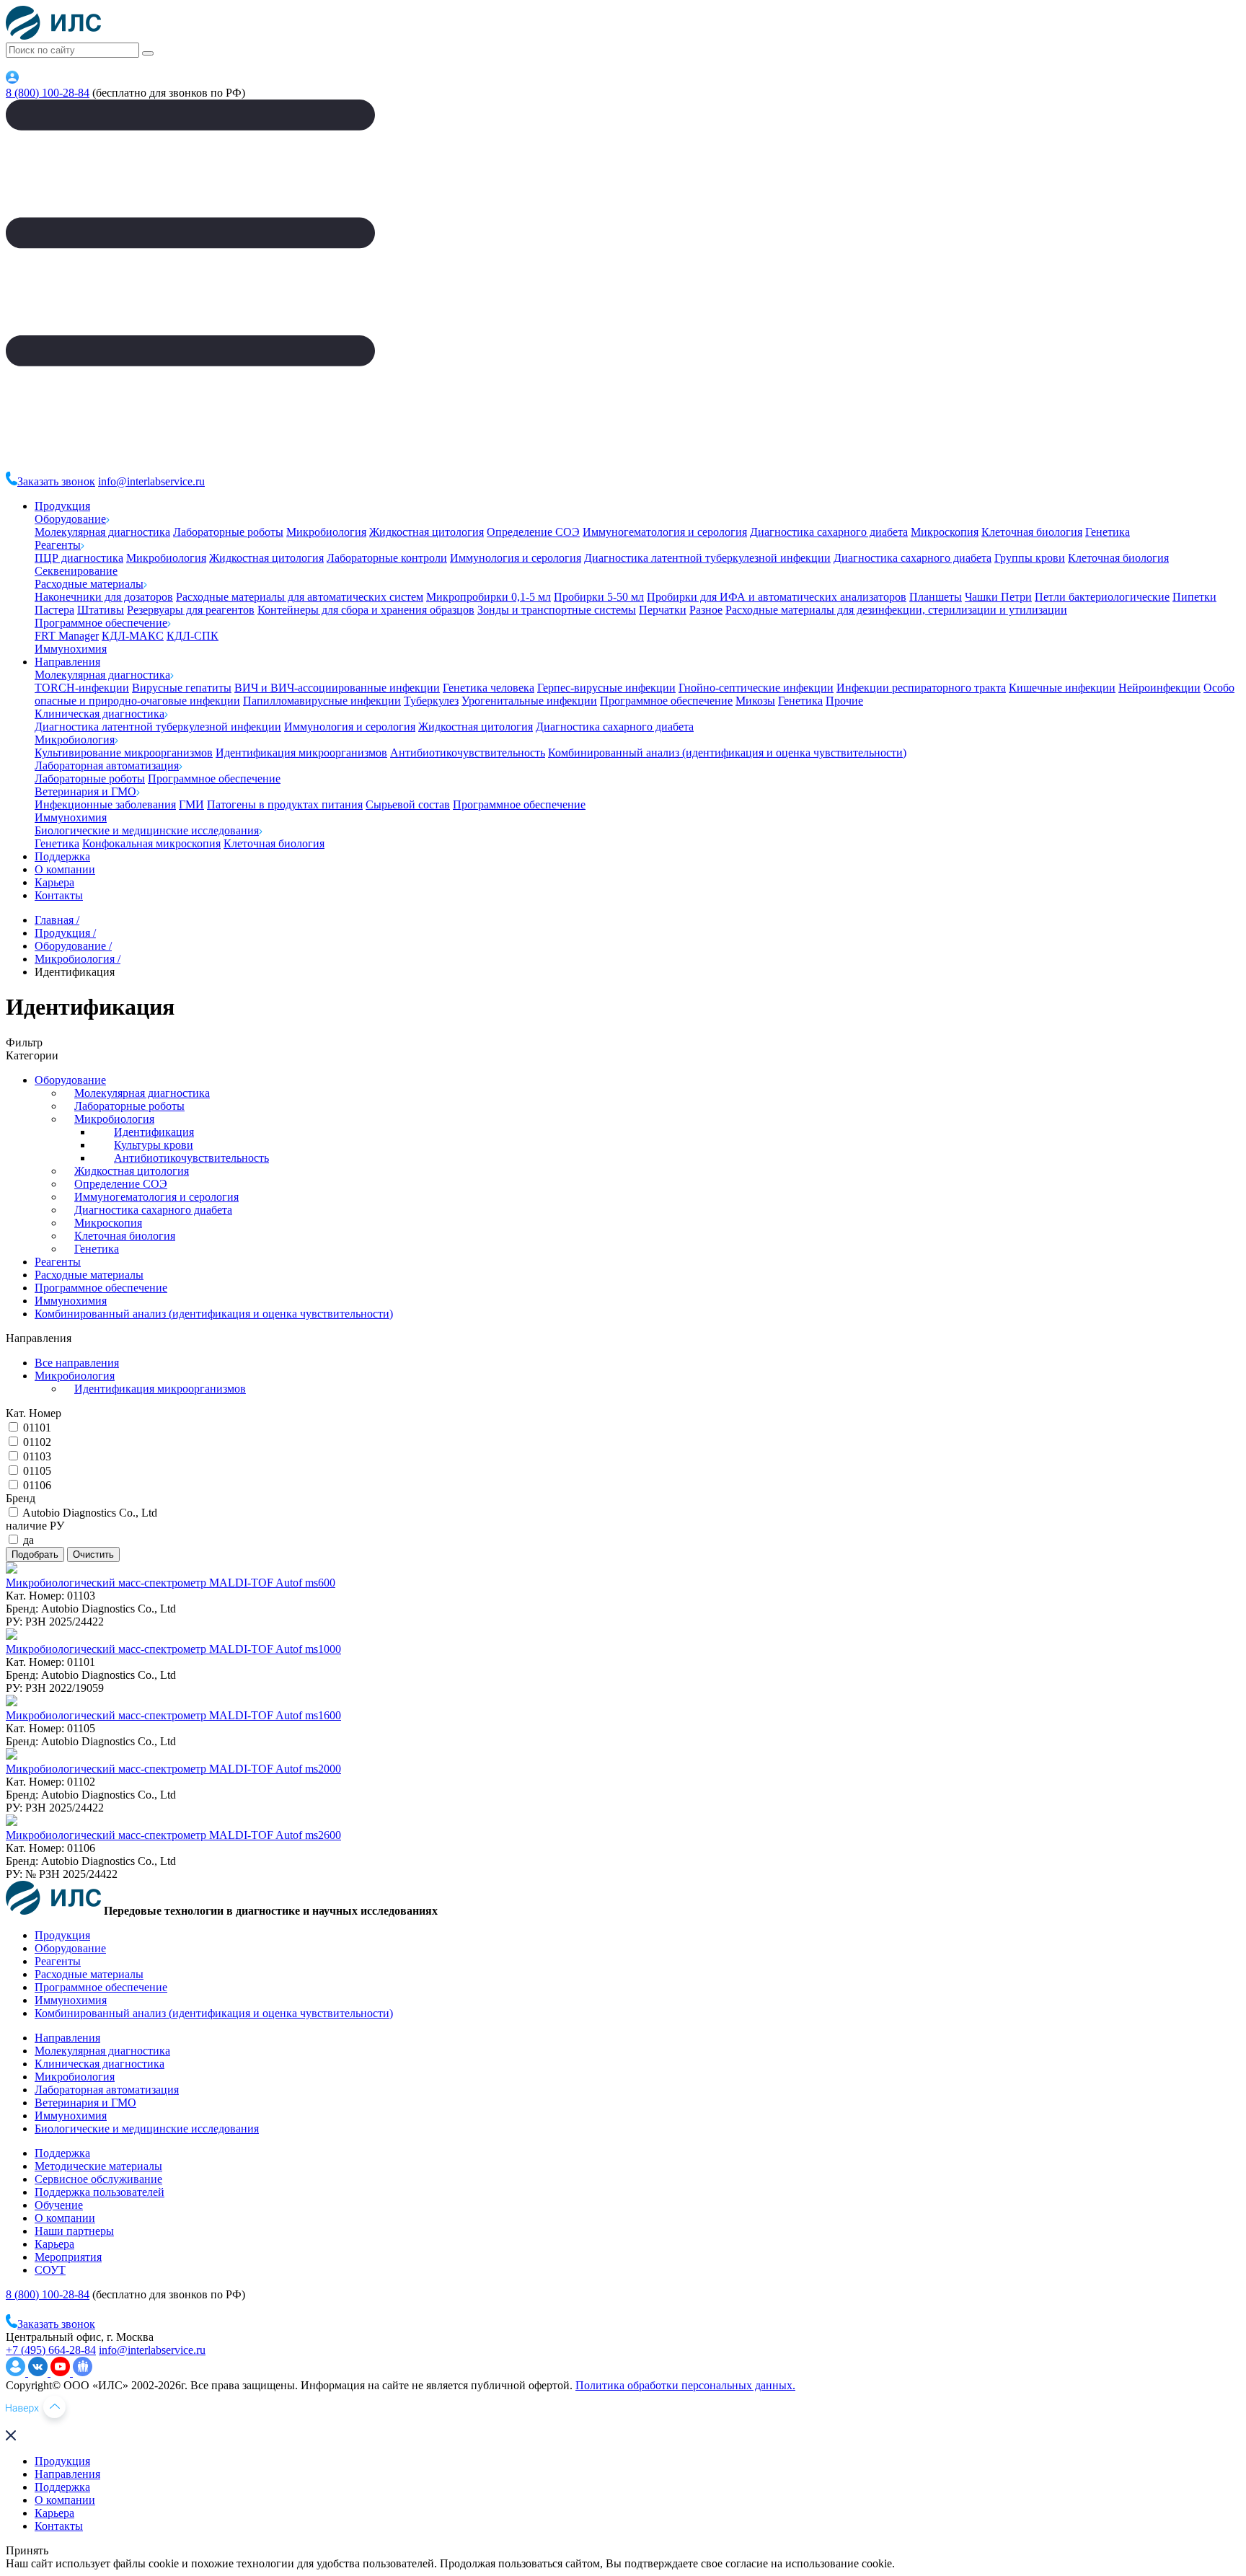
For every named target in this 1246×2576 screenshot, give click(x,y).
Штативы (101, 610)
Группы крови (1030, 558)
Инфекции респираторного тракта (921, 688)
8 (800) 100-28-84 (48, 93)
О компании (65, 869)
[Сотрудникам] (12, 80)
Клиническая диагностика (100, 714)
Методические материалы (98, 2166)
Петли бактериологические (1102, 597)
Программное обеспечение (101, 623)
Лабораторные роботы (228, 532)
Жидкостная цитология (427, 532)
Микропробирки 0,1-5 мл (489, 597)
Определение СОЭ (533, 532)
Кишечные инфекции (1062, 688)
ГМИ (191, 804)
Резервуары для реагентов (191, 610)
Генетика (1108, 532)
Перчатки (663, 610)
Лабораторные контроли (387, 558)
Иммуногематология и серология (665, 532)
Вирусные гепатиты (182, 688)
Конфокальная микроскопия (151, 843)
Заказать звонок (56, 481)
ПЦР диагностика (79, 558)
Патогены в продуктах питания (285, 804)
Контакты (59, 895)
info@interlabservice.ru (151, 481)
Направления (67, 662)
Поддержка (62, 856)
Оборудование (70, 519)
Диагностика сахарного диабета (829, 532)
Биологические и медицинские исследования (147, 830)
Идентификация (154, 1132)
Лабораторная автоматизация (107, 766)
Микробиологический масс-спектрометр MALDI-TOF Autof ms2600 (173, 1835)
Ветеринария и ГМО (85, 791)
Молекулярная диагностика (102, 532)
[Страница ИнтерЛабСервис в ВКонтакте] (39, 2372)
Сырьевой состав (408, 804)
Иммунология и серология (516, 558)
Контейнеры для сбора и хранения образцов (366, 610)
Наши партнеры (74, 2231)
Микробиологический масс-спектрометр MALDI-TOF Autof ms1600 (173, 1715)
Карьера (54, 882)
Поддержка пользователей (100, 2192)
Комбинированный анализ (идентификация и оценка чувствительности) (727, 753)
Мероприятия (68, 2257)
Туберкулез (431, 701)
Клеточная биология (1032, 532)
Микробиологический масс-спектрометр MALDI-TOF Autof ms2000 (173, 1769)
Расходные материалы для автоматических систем (300, 597)
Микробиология (326, 532)
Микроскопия (945, 532)
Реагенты (58, 545)
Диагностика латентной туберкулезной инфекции (707, 558)
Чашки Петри (998, 597)
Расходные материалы (89, 584)
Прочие (844, 701)
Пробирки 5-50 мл (599, 597)
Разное (706, 610)
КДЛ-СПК (193, 636)
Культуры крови (154, 1145)
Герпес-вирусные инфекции (606, 688)
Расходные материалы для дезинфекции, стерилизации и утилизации (896, 610)
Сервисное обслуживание (98, 2179)
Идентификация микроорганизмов (301, 753)
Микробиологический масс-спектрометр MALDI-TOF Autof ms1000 (173, 1649)
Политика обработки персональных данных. (685, 2385)
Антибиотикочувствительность (468, 753)
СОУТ (50, 2270)
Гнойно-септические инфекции (756, 688)
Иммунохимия (71, 649)
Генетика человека (489, 688)
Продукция (62, 506)
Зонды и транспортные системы (557, 610)
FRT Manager (67, 636)
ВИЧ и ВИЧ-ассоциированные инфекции (337, 688)
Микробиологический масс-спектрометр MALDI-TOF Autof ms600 (171, 1583)
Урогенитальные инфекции (529, 701)
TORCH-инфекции (82, 688)
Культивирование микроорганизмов (124, 753)
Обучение (59, 2205)
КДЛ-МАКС (133, 636)
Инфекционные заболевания (105, 804)
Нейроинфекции (1159, 688)
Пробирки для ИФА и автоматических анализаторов (777, 597)
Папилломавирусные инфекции (322, 701)
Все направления (77, 1363)
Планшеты (936, 597)
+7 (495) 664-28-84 (51, 2350)
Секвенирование (76, 571)
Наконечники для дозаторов (104, 597)
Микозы (755, 701)
